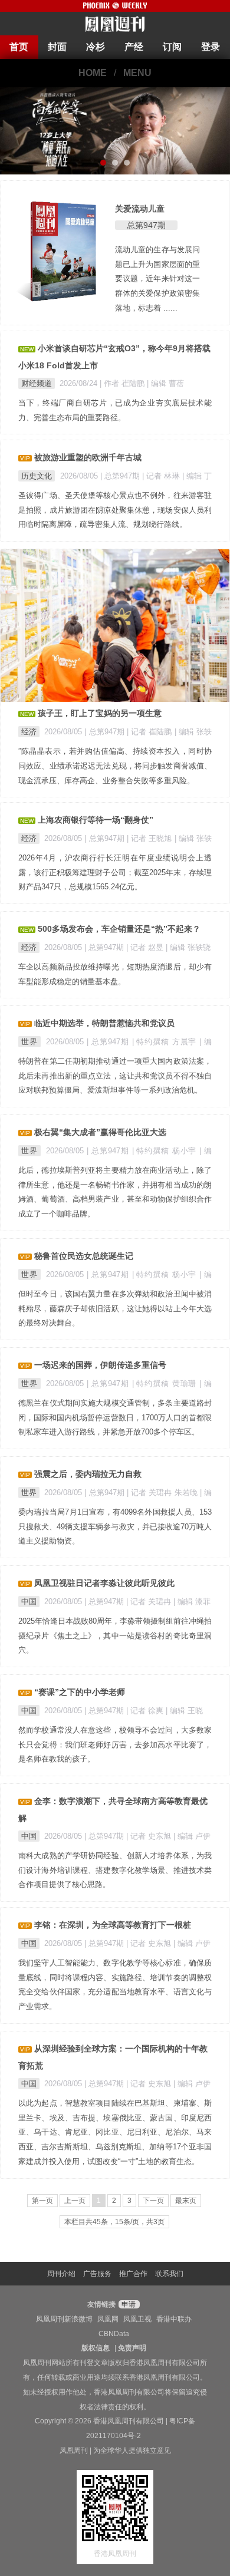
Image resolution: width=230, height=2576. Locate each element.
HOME (93, 73)
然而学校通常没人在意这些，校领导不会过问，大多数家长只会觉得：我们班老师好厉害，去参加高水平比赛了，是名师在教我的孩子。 (115, 1745)
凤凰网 (108, 2319)
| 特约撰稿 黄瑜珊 (166, 1383)
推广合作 (133, 2274)
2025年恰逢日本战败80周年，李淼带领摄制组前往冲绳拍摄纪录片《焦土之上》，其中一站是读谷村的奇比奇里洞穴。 (115, 1636)
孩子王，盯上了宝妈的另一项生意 (100, 713)
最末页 (186, 2201)
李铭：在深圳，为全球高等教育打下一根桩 (113, 1925)
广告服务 (97, 2274)
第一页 (42, 2201)
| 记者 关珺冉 (150, 1602)
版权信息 (96, 2348)
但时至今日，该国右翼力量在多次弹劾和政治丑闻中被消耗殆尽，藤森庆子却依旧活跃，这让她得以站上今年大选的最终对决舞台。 (115, 1309)
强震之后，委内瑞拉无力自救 (88, 1474)
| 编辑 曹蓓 (165, 383)
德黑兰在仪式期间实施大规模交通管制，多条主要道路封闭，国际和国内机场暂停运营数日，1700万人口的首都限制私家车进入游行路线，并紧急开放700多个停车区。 (115, 1418)
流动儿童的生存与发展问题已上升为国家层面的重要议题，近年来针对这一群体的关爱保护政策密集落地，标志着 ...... (157, 279)
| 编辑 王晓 (184, 1711)
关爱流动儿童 (140, 209)
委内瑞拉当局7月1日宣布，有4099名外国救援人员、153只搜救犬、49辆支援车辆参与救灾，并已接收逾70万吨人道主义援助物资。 (115, 1527)
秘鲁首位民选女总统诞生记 (84, 1256)
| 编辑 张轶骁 (188, 947)
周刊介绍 (61, 2274)
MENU (137, 73)
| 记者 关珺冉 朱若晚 (163, 1493)
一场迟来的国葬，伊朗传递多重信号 (100, 1365)
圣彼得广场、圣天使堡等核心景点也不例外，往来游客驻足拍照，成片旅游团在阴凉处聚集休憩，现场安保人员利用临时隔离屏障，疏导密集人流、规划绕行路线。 (115, 510)
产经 (134, 47)
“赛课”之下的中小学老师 (80, 1692)
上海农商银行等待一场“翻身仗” (96, 820)
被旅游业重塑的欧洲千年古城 (88, 457)
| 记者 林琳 (162, 476)
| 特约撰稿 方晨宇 (166, 1042)
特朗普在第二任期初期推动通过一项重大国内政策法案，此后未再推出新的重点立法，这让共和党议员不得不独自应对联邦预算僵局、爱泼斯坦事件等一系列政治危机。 (115, 1076)
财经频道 (37, 383)
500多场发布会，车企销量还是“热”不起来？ (119, 929)
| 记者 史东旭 (150, 1836)
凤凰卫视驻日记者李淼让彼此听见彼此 (104, 1583)
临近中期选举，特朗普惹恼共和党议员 (104, 1023)
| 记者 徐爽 (146, 1711)
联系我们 (169, 2274)
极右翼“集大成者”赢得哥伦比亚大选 (100, 1132)
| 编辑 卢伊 (192, 1836)
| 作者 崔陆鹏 (123, 383)
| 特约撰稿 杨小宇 (166, 1151)
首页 (19, 47)
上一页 (75, 2201)
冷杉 (96, 47)
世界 (29, 1042)
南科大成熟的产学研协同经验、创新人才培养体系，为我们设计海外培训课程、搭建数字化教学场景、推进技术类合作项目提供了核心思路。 (115, 1870)
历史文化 (37, 476)
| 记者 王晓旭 (151, 838)
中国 (29, 1602)
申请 (128, 2304)
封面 (57, 47)
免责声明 (132, 2348)
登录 (211, 47)
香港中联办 (174, 2319)
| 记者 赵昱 (146, 947)
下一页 (153, 2201)
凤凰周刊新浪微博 (64, 2319)
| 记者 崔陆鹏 (151, 732)
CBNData (114, 2334)
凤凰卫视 (137, 2319)
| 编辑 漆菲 (192, 1602)
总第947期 (146, 225)
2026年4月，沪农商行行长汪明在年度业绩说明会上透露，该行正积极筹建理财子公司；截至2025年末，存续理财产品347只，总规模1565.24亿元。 (115, 873)
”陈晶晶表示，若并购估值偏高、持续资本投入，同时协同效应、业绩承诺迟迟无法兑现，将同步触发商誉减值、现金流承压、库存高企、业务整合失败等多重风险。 (115, 766)
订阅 (172, 47)
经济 (29, 732)
